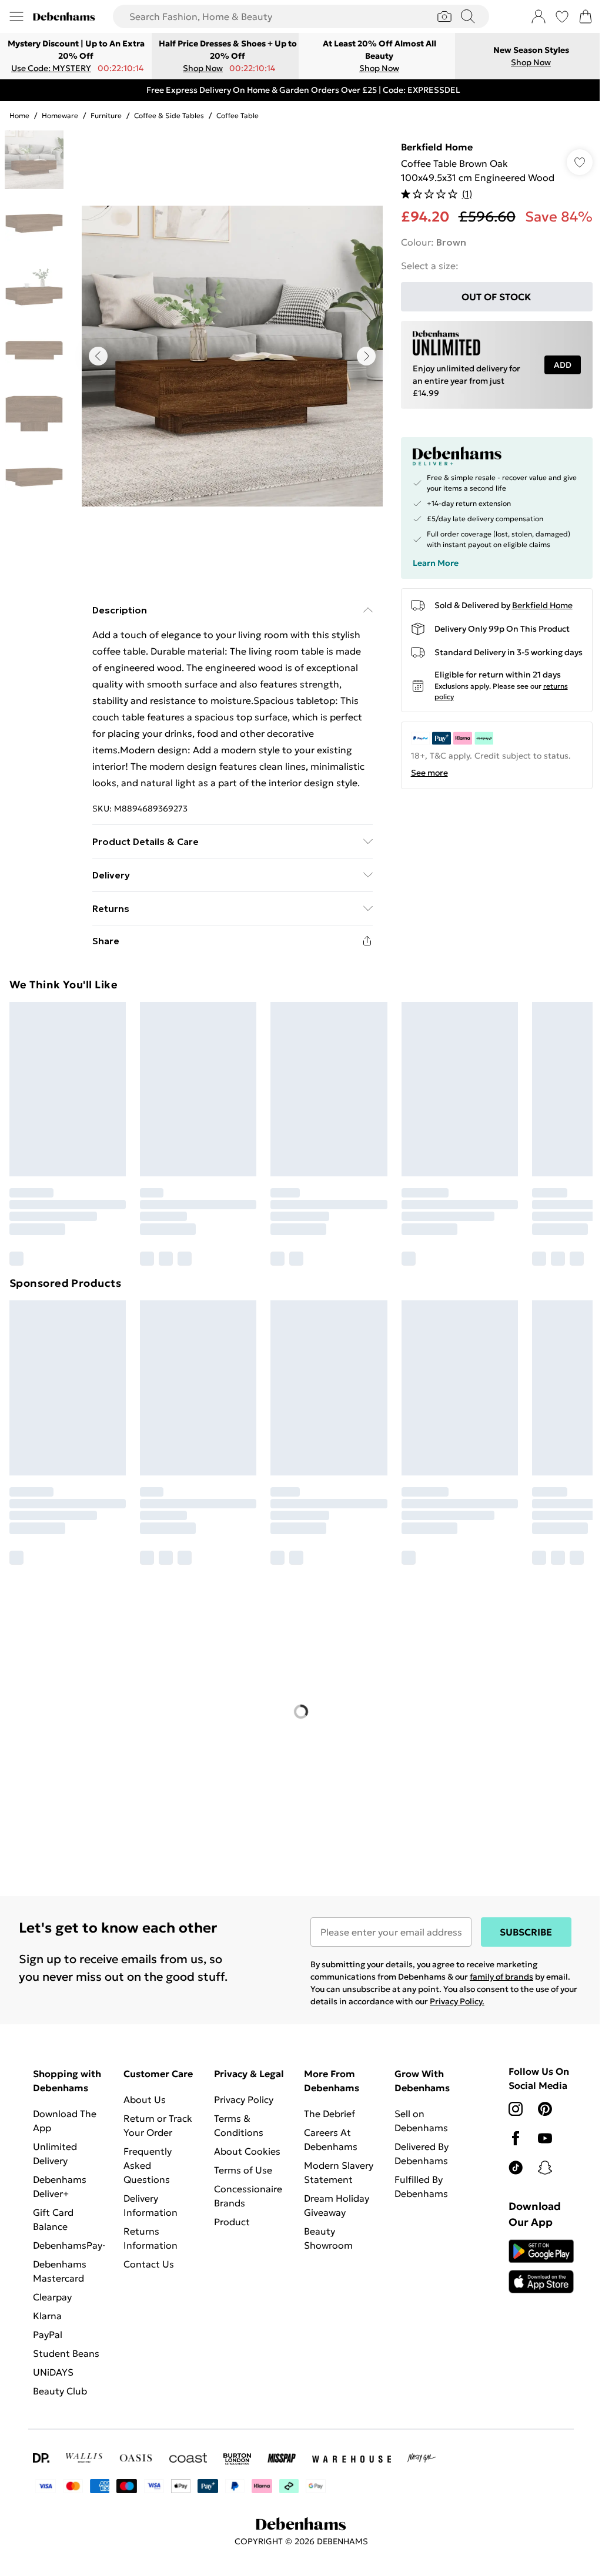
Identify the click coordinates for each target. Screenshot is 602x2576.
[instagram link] (509, 2103)
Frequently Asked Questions (146, 2159)
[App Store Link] (534, 2260)
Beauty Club (60, 2385)
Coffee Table (238, 115)
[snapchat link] (539, 2162)
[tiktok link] (509, 2162)
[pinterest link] (539, 2103)
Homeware (60, 115)
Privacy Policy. (472, 1995)
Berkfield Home (431, 147)
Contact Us (148, 2258)
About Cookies (244, 2145)
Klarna (47, 2310)
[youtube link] (539, 2132)
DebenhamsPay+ (71, 2239)
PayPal (48, 2329)
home (19, 115)
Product (229, 2216)
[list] (229, 356)
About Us (143, 2094)
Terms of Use (240, 2164)
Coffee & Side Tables (169, 115)
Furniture (106, 115)
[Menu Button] (16, 16)
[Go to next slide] (363, 356)
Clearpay (52, 2291)
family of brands (497, 1971)
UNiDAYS (53, 2366)
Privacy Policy (241, 2094)
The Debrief (326, 2108)
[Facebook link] (509, 2132)
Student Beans (66, 2347)
